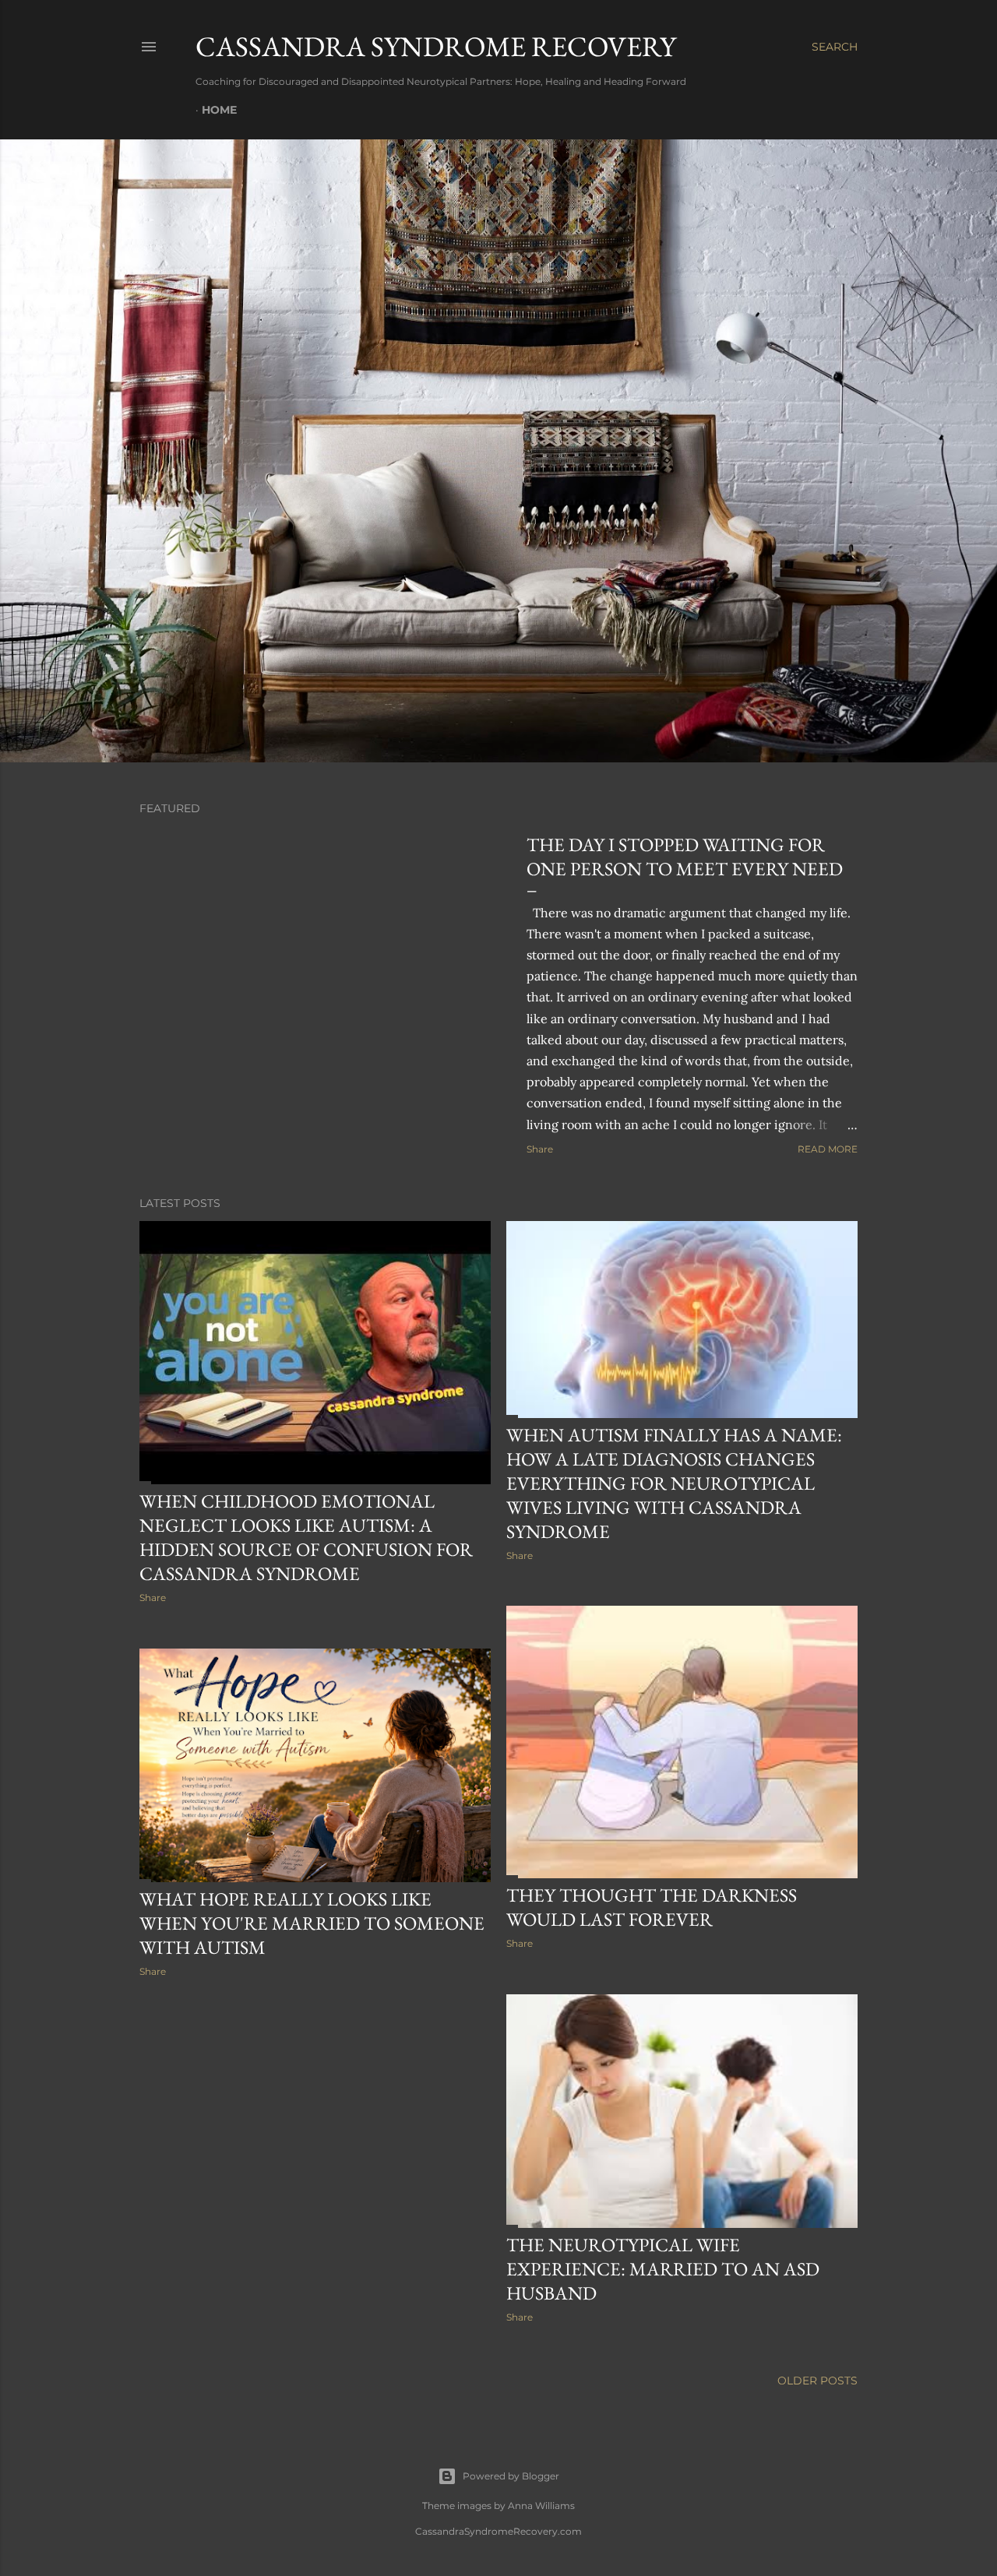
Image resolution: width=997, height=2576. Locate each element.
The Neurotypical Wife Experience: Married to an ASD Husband (663, 2269)
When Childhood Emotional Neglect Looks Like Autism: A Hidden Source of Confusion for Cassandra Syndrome (306, 1537)
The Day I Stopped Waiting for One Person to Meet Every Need (685, 857)
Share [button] (540, 1149)
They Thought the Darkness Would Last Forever (652, 1907)
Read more (828, 1149)
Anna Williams (541, 2506)
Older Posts (817, 2381)
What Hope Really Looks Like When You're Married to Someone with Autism (312, 1923)
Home (219, 110)
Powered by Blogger (511, 2476)
